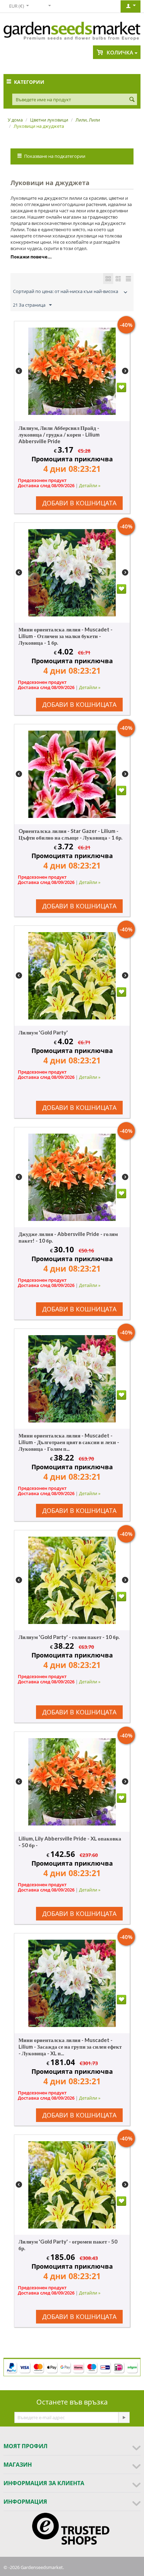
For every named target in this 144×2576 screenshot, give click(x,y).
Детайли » (90, 485)
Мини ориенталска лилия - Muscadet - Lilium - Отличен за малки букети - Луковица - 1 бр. (66, 636)
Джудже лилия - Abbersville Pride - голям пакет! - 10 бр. (68, 1237)
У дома (15, 120)
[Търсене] (132, 100)
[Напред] (124, 2417)
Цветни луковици (49, 120)
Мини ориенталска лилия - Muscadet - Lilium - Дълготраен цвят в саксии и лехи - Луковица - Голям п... (69, 1442)
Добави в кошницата (79, 503)
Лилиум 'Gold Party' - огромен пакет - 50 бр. (68, 2245)
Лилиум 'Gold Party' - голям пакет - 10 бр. (69, 1637)
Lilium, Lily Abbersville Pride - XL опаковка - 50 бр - (70, 1842)
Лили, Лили (88, 120)
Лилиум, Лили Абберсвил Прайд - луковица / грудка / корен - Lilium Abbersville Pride (59, 434)
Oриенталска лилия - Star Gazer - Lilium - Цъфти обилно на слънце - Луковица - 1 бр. (70, 834)
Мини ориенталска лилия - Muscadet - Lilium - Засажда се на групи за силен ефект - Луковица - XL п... (70, 2047)
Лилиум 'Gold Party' (43, 1032)
